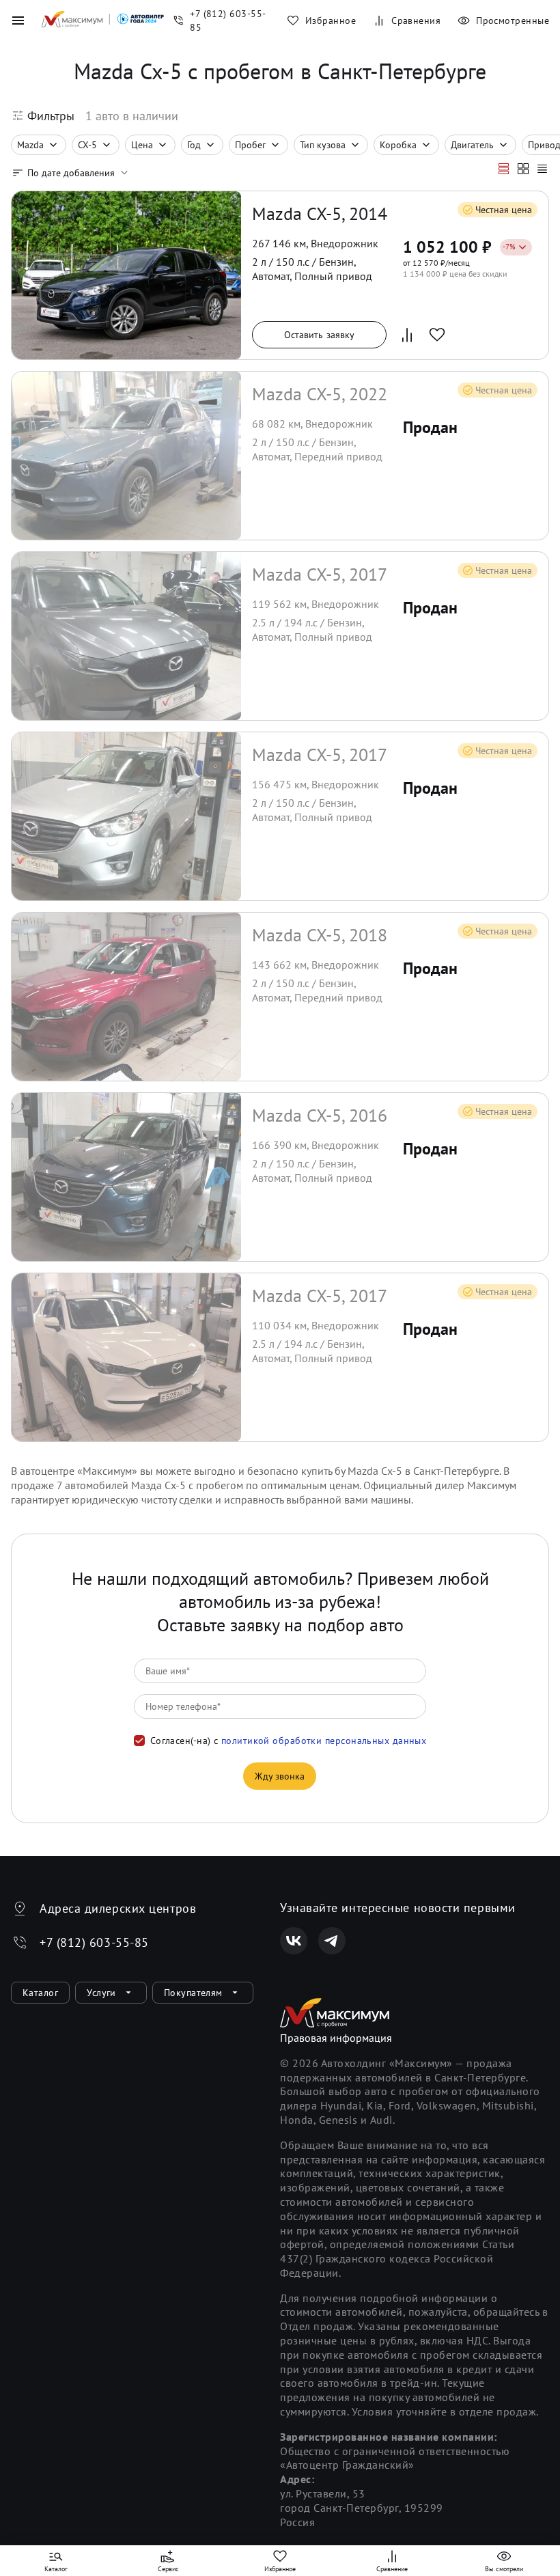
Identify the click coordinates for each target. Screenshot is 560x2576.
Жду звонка (280, 1776)
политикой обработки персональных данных (324, 1741)
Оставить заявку (320, 335)
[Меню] (18, 20)
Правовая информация (336, 2038)
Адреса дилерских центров (118, 1908)
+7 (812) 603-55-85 (94, 1942)
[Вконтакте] (294, 1941)
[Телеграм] (332, 1941)
